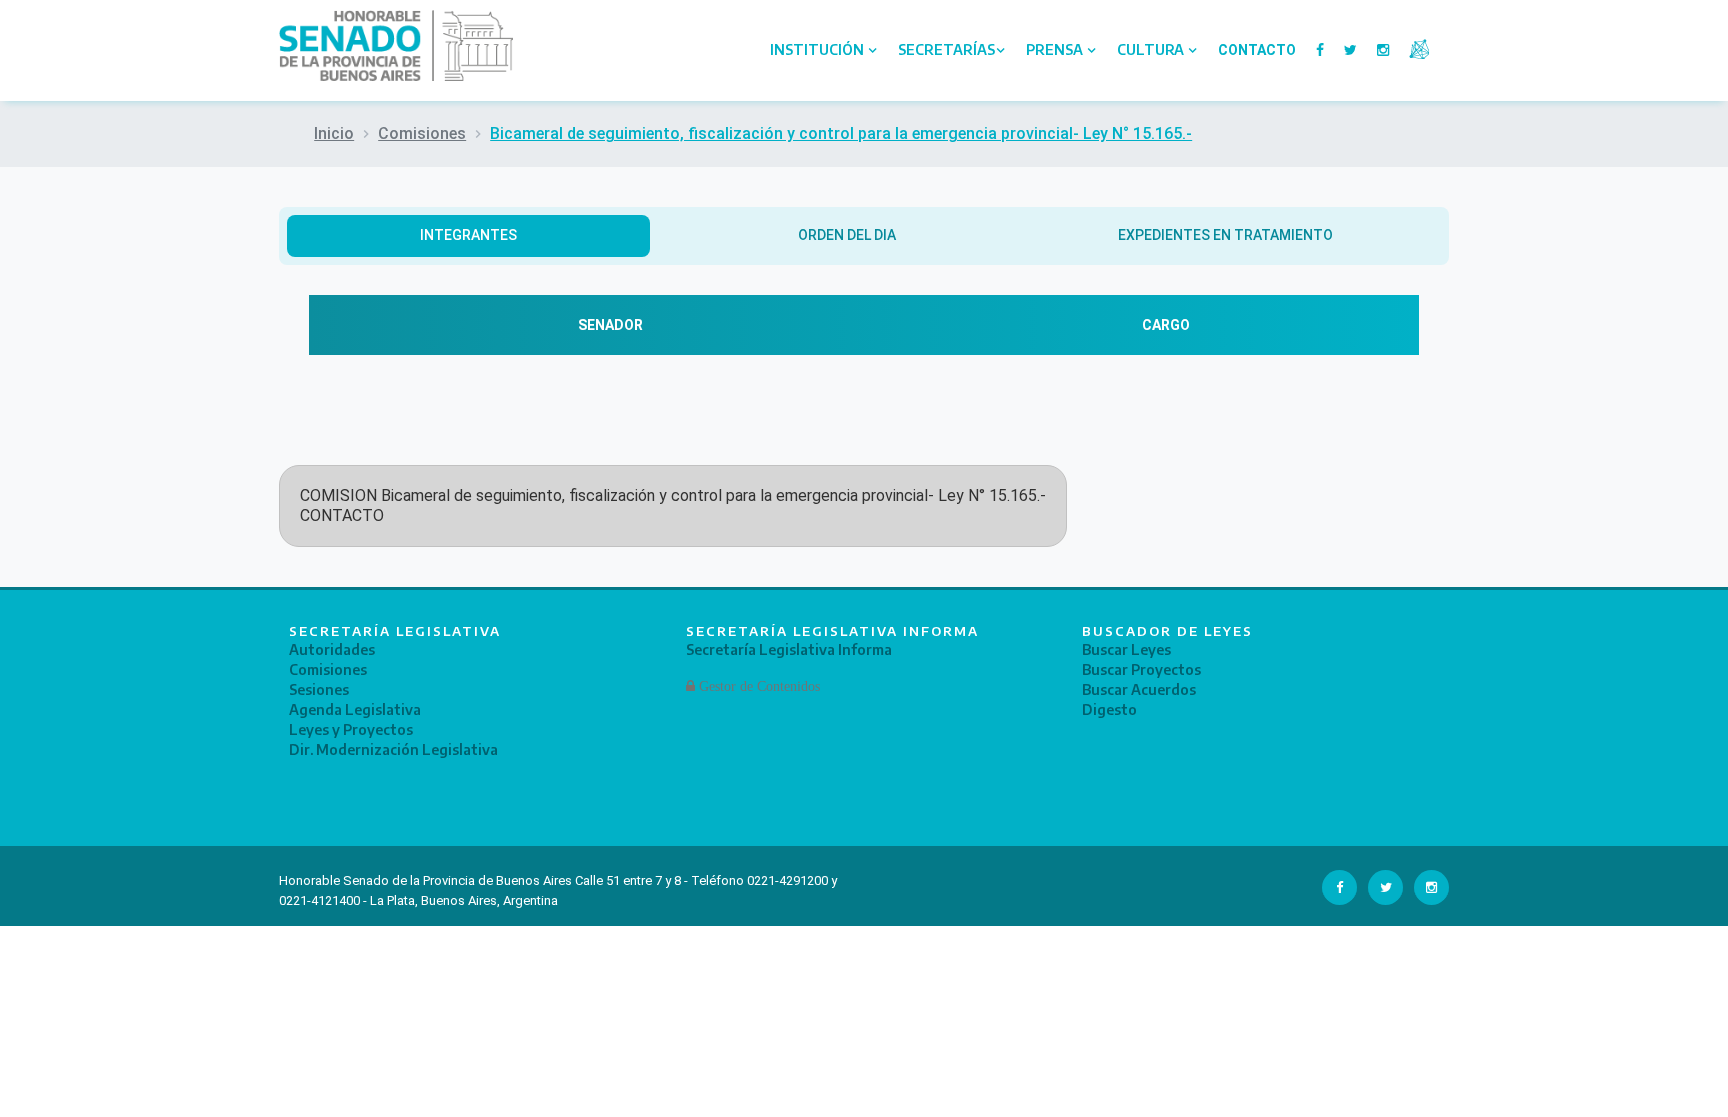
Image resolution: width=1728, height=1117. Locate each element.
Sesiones (319, 689)
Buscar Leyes (1126, 649)
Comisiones (422, 133)
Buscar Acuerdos (1139, 689)
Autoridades (332, 649)
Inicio (334, 133)
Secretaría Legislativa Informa (789, 649)
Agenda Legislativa (355, 709)
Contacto (1257, 50)
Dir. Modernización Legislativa (393, 749)
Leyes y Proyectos (351, 729)
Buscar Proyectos (1141, 669)
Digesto (1109, 709)
